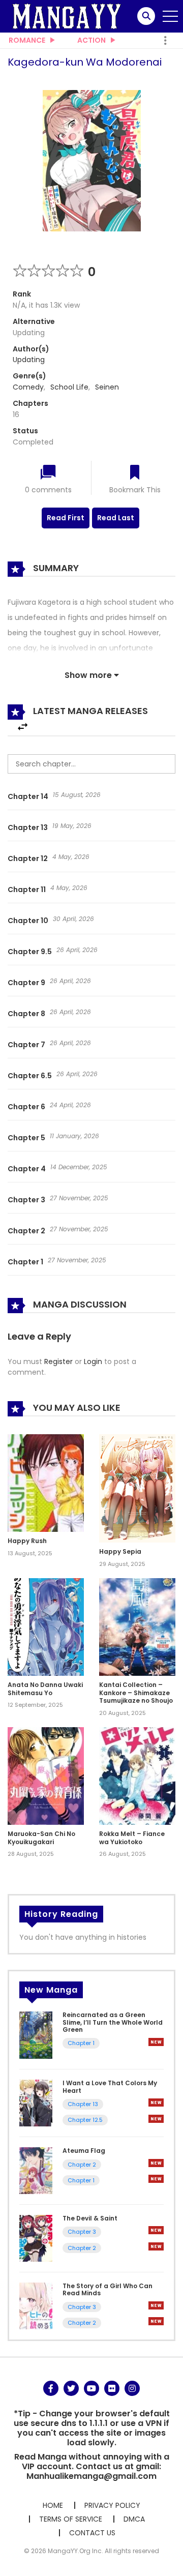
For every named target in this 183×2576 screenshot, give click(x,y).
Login (93, 1361)
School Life (69, 387)
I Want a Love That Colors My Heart (110, 2086)
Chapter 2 (26, 1231)
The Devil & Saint (90, 2218)
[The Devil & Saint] (36, 2238)
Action (91, 40)
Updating (29, 360)
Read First (66, 518)
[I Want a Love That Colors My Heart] (36, 2103)
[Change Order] (23, 727)
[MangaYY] (67, 16)
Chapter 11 (27, 890)
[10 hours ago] (156, 2042)
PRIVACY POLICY (112, 2505)
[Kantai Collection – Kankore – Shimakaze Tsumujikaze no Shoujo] (137, 1626)
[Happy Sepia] (137, 1488)
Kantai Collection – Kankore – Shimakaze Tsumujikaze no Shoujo (136, 1693)
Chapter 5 (26, 1138)
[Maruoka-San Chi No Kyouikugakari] (46, 1775)
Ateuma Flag (84, 2151)
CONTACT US (92, 2533)
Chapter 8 (26, 1014)
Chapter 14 (28, 796)
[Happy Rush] (46, 1483)
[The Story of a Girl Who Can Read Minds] (36, 2305)
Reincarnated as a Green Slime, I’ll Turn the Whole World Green (113, 2022)
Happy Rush (27, 1541)
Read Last (116, 518)
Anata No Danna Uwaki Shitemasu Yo (45, 1689)
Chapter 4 (27, 1169)
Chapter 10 (28, 921)
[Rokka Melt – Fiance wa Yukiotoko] (137, 1775)
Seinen (107, 387)
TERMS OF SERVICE (71, 2519)
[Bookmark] (135, 473)
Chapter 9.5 (30, 952)
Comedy (28, 387)
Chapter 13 (28, 827)
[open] (170, 16)
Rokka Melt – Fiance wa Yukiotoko (132, 1838)
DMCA (134, 2519)
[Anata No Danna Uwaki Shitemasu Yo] (46, 1626)
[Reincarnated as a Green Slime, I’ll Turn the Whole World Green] (36, 2035)
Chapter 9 (26, 983)
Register (58, 1361)
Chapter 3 (26, 1200)
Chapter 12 (28, 858)
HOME (53, 2505)
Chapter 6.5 (30, 1076)
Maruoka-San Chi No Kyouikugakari (41, 1838)
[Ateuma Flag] (36, 2170)
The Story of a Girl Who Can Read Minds (108, 2289)
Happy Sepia (120, 1551)
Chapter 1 (25, 1262)
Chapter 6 (26, 1107)
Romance (27, 40)
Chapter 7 (26, 1045)
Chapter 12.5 (85, 2120)
